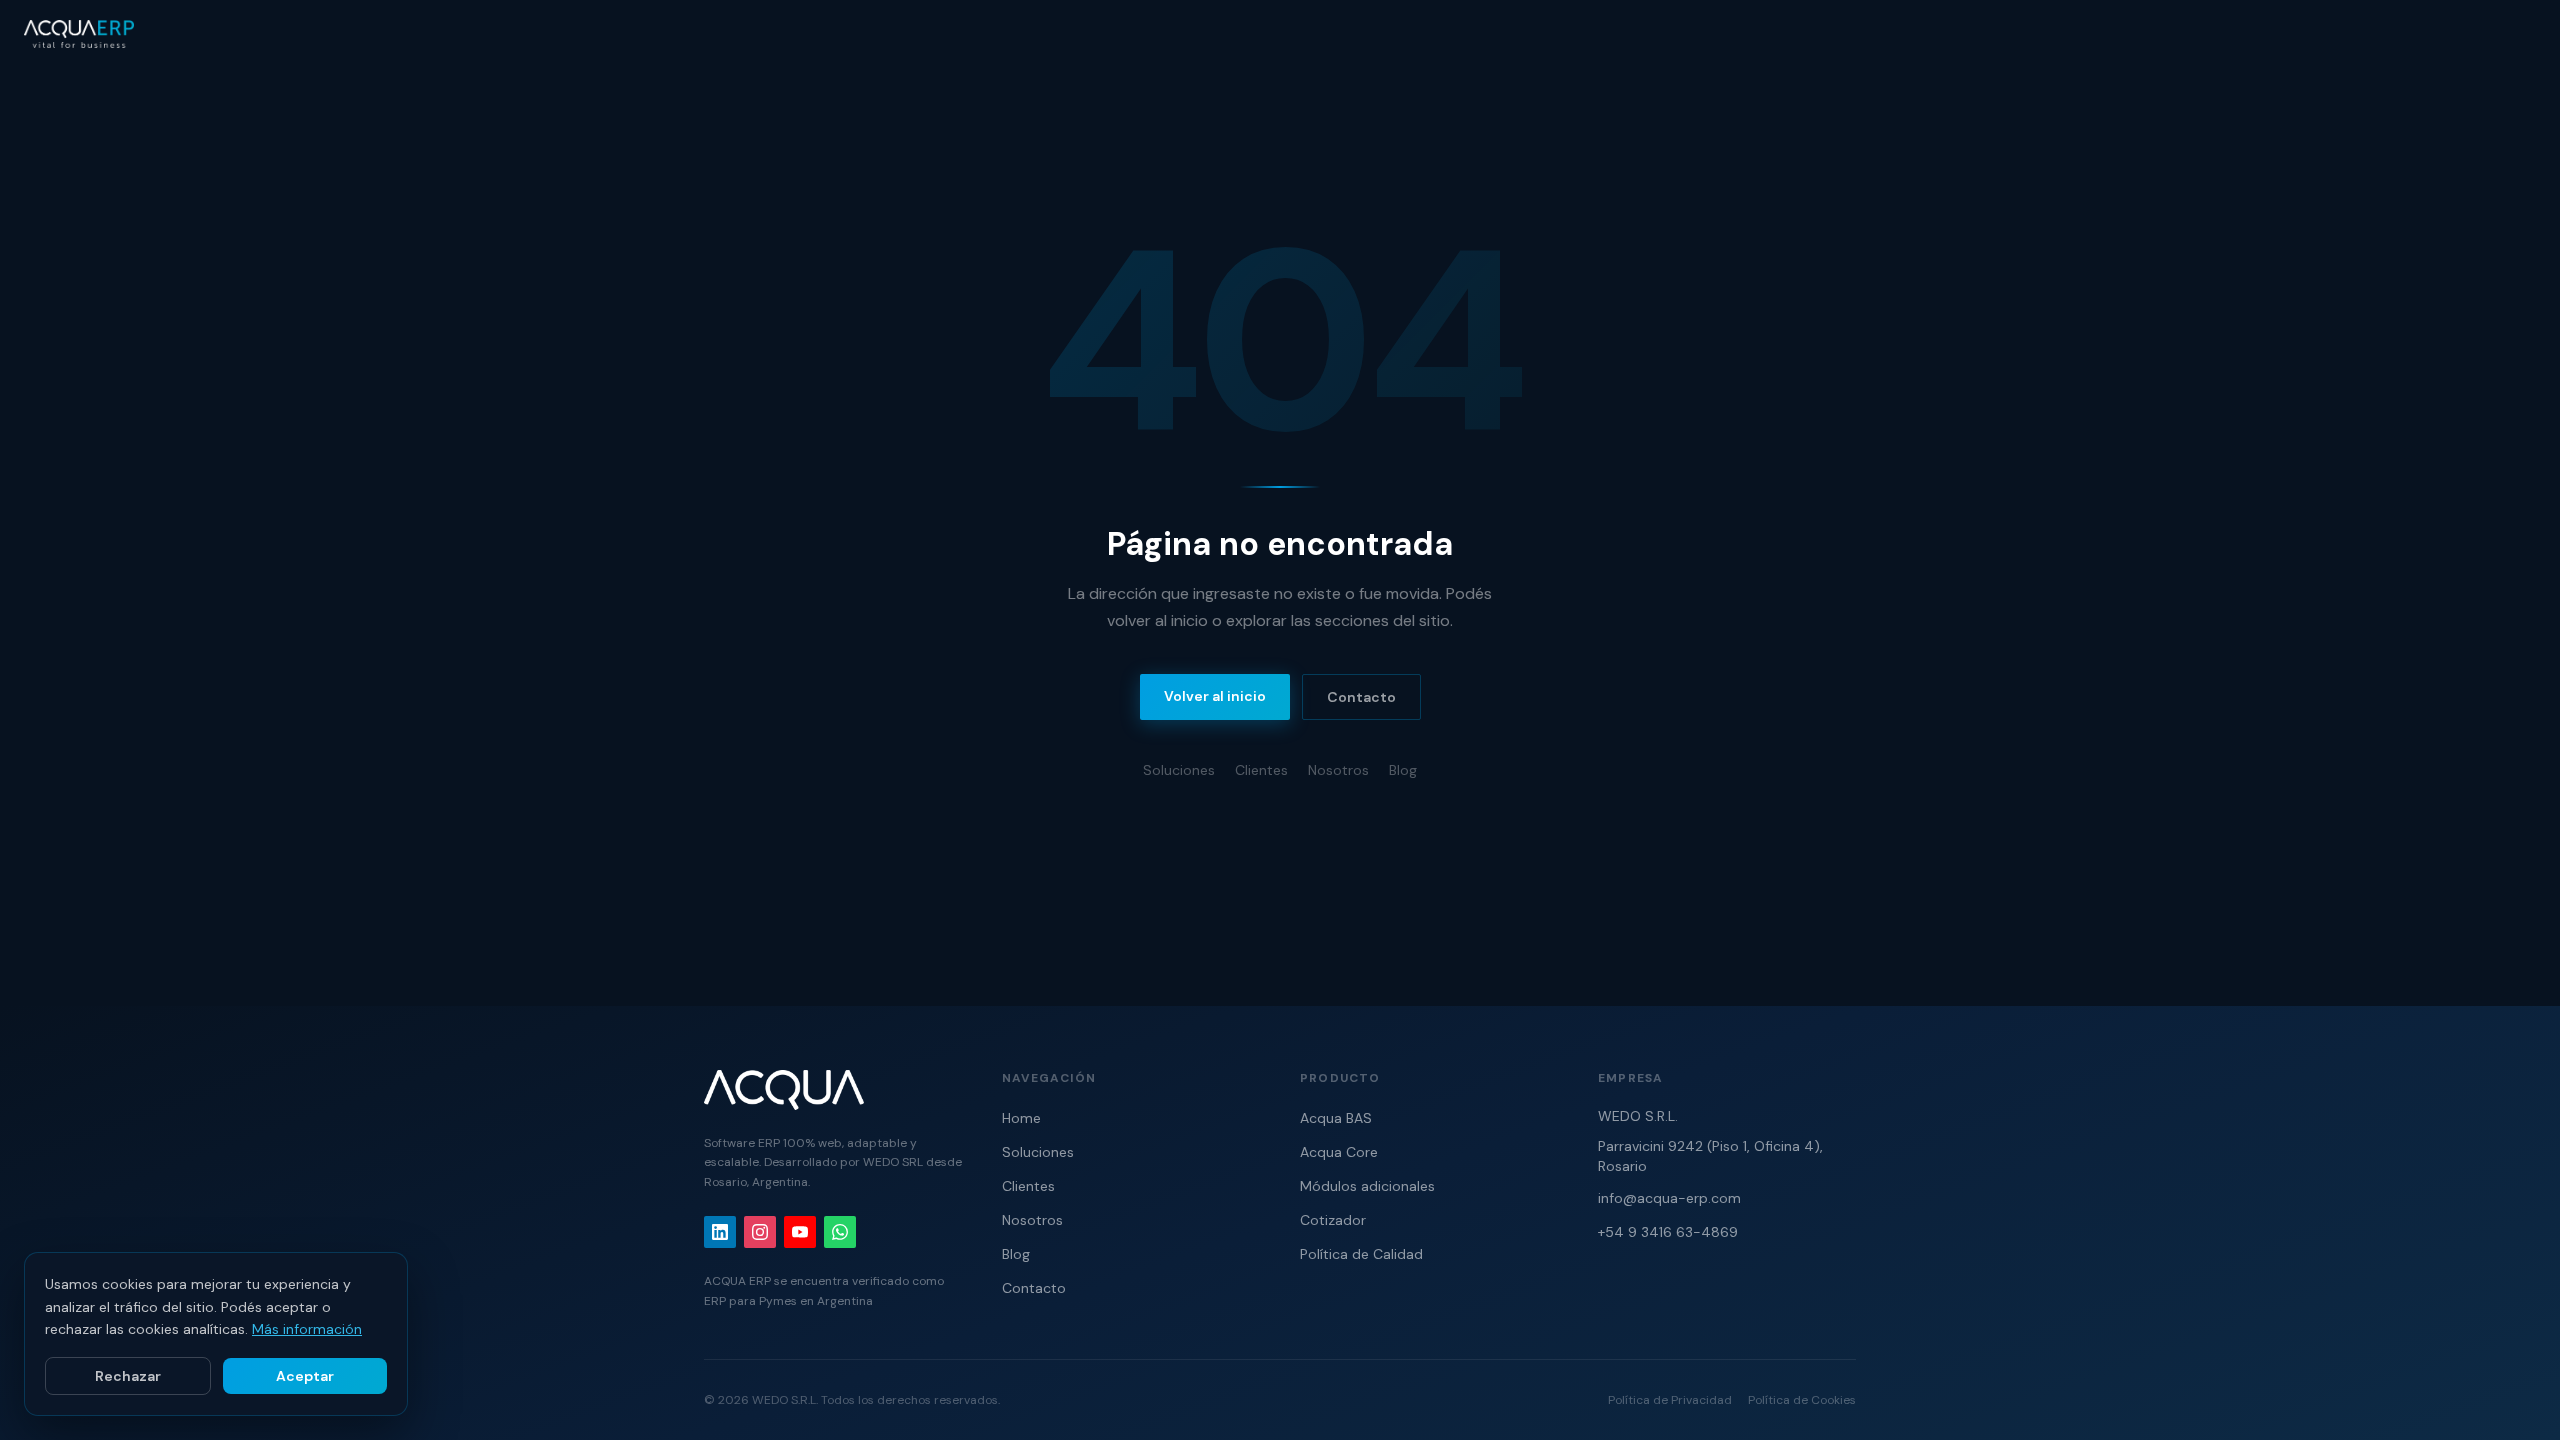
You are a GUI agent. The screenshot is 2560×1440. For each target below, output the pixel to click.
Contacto (1361, 697)
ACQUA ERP (737, 1281)
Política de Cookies (1802, 1400)
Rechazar (128, 1376)
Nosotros (1338, 770)
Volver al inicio (1215, 696)
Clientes (1261, 770)
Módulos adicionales (1367, 1186)
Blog (1403, 770)
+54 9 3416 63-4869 (1668, 1232)
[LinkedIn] (720, 1232)
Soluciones (1179, 770)
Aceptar (305, 1376)
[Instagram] (760, 1232)
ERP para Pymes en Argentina (788, 1301)
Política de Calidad (1361, 1254)
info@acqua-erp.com (1669, 1198)
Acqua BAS (1336, 1118)
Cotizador (1333, 1220)
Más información (307, 1329)
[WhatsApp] (840, 1232)
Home (1021, 1118)
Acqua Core (1339, 1152)
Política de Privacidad (1670, 1400)
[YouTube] (800, 1232)
